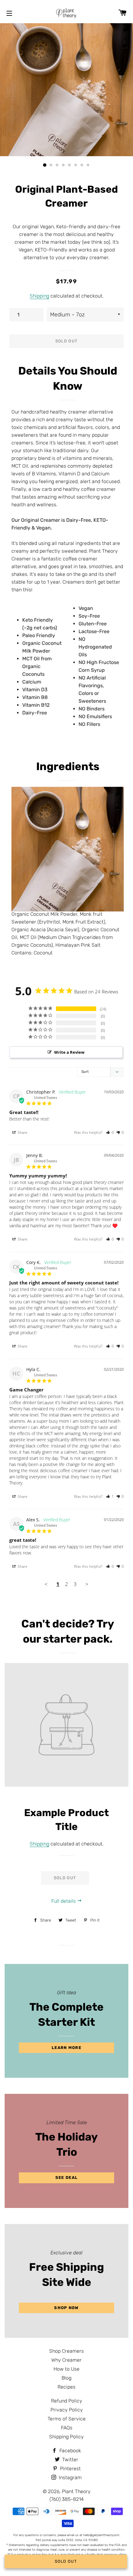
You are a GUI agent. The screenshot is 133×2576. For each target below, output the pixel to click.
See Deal (66, 2177)
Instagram (70, 2477)
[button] (110, 1132)
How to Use (66, 2369)
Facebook (70, 2451)
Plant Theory (76, 2491)
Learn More (66, 2048)
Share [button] (22, 1132)
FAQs (67, 2428)
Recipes (66, 2387)
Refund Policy (67, 2401)
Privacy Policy (67, 2410)
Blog (66, 2378)
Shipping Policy (66, 2437)
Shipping (39, 296)
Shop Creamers (66, 2351)
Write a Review (69, 1052)
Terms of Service (67, 2419)
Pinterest (70, 2469)
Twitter (70, 2460)
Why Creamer (66, 2360)
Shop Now (66, 2308)
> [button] (87, 1584)
